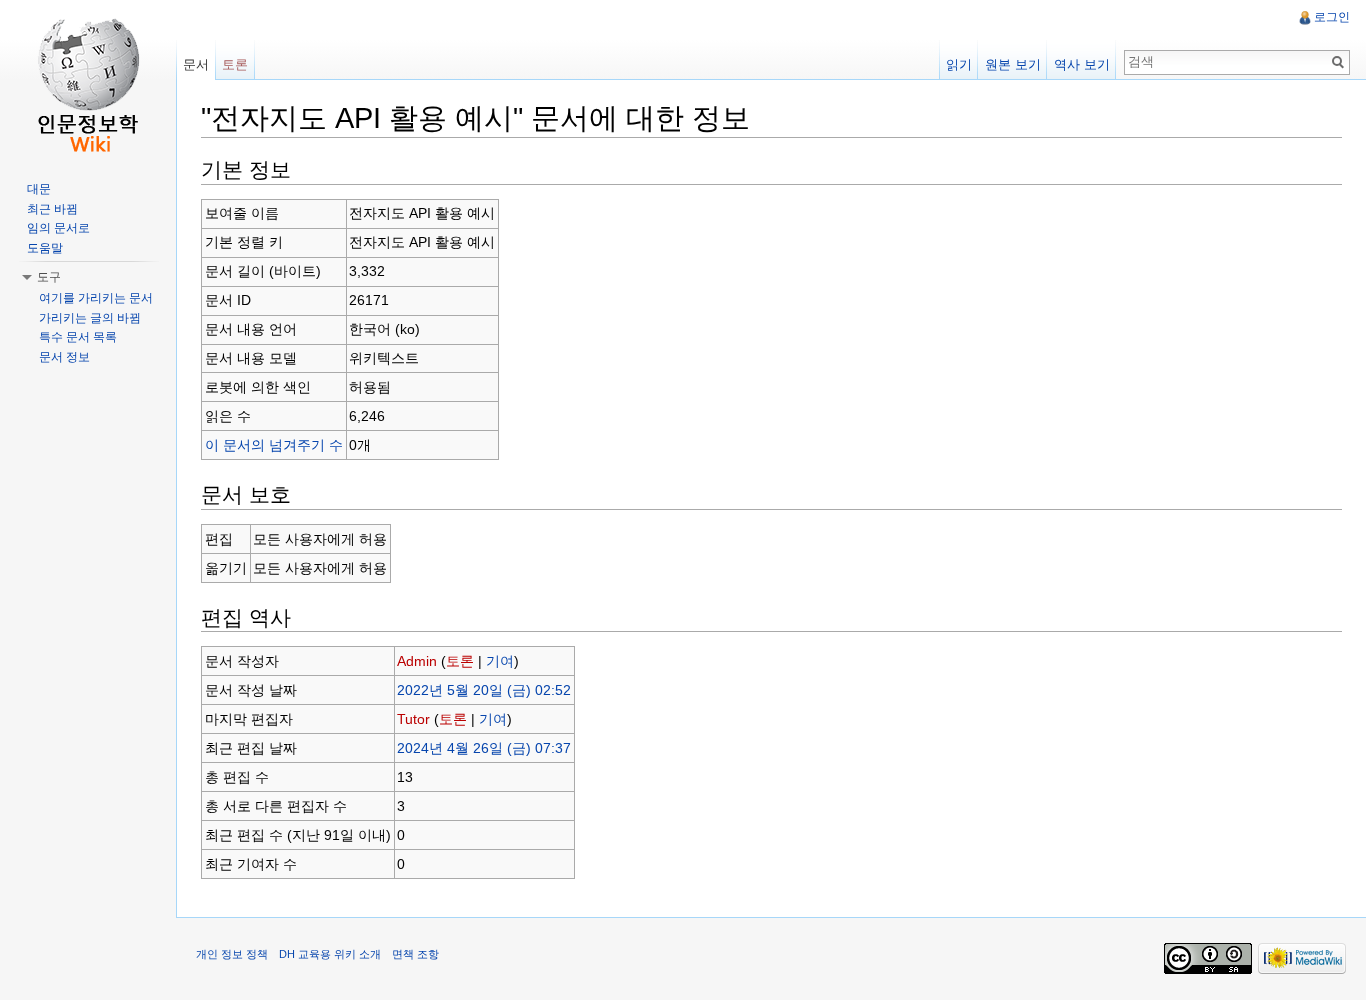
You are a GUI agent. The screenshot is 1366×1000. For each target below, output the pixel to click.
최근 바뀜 (52, 209)
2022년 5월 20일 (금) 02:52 (484, 690)
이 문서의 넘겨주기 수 (274, 445)
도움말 (45, 248)
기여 (500, 661)
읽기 (959, 64)
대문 (39, 189)
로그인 (1332, 17)
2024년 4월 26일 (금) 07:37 (484, 748)
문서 (196, 64)
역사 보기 (1082, 64)
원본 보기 (1013, 64)
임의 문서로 (58, 228)
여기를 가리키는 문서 (96, 298)
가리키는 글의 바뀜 (90, 318)
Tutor (413, 719)
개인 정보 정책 (232, 954)
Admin (417, 661)
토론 (460, 661)
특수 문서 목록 (78, 337)
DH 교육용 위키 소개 (330, 954)
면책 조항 (415, 954)
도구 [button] (49, 277)
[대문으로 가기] (88, 80)
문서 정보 (64, 357)
